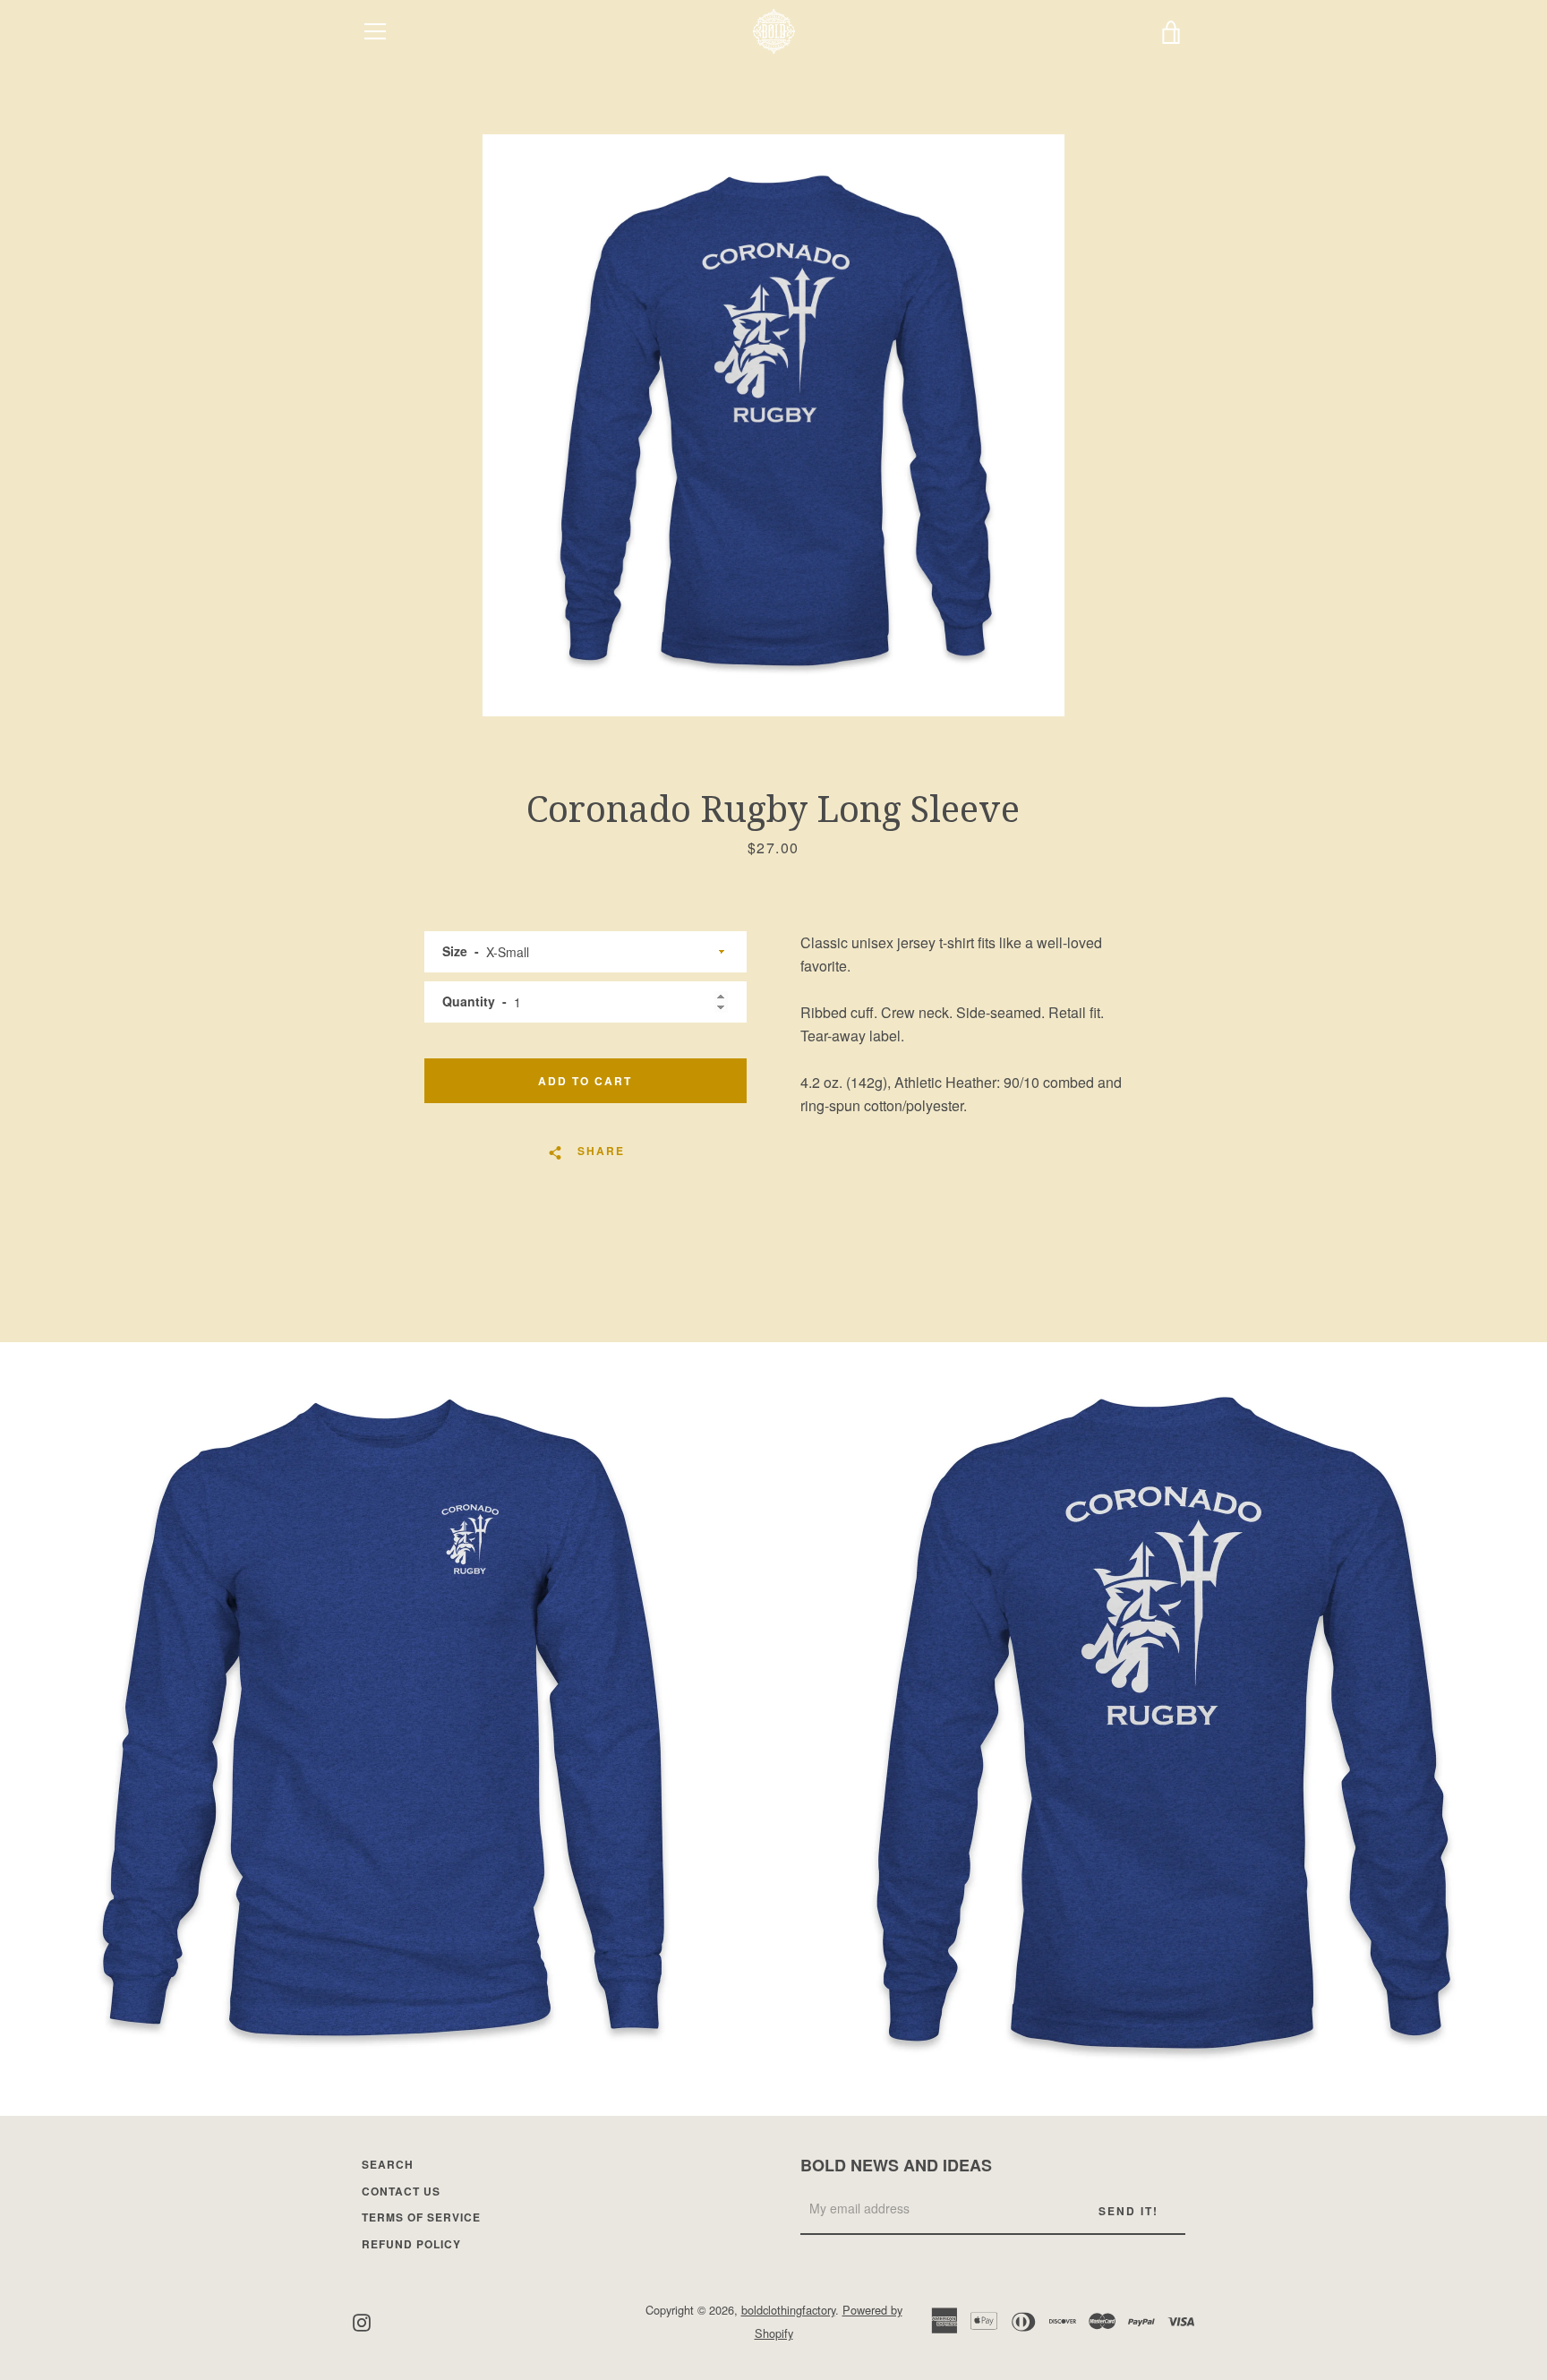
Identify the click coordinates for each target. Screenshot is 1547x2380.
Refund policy (411, 2244)
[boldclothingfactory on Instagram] (362, 2320)
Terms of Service (421, 2217)
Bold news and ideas (896, 2165)
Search (388, 2164)
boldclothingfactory (788, 2310)
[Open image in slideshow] (773, 425)
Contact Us (401, 2191)
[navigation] (375, 31)
